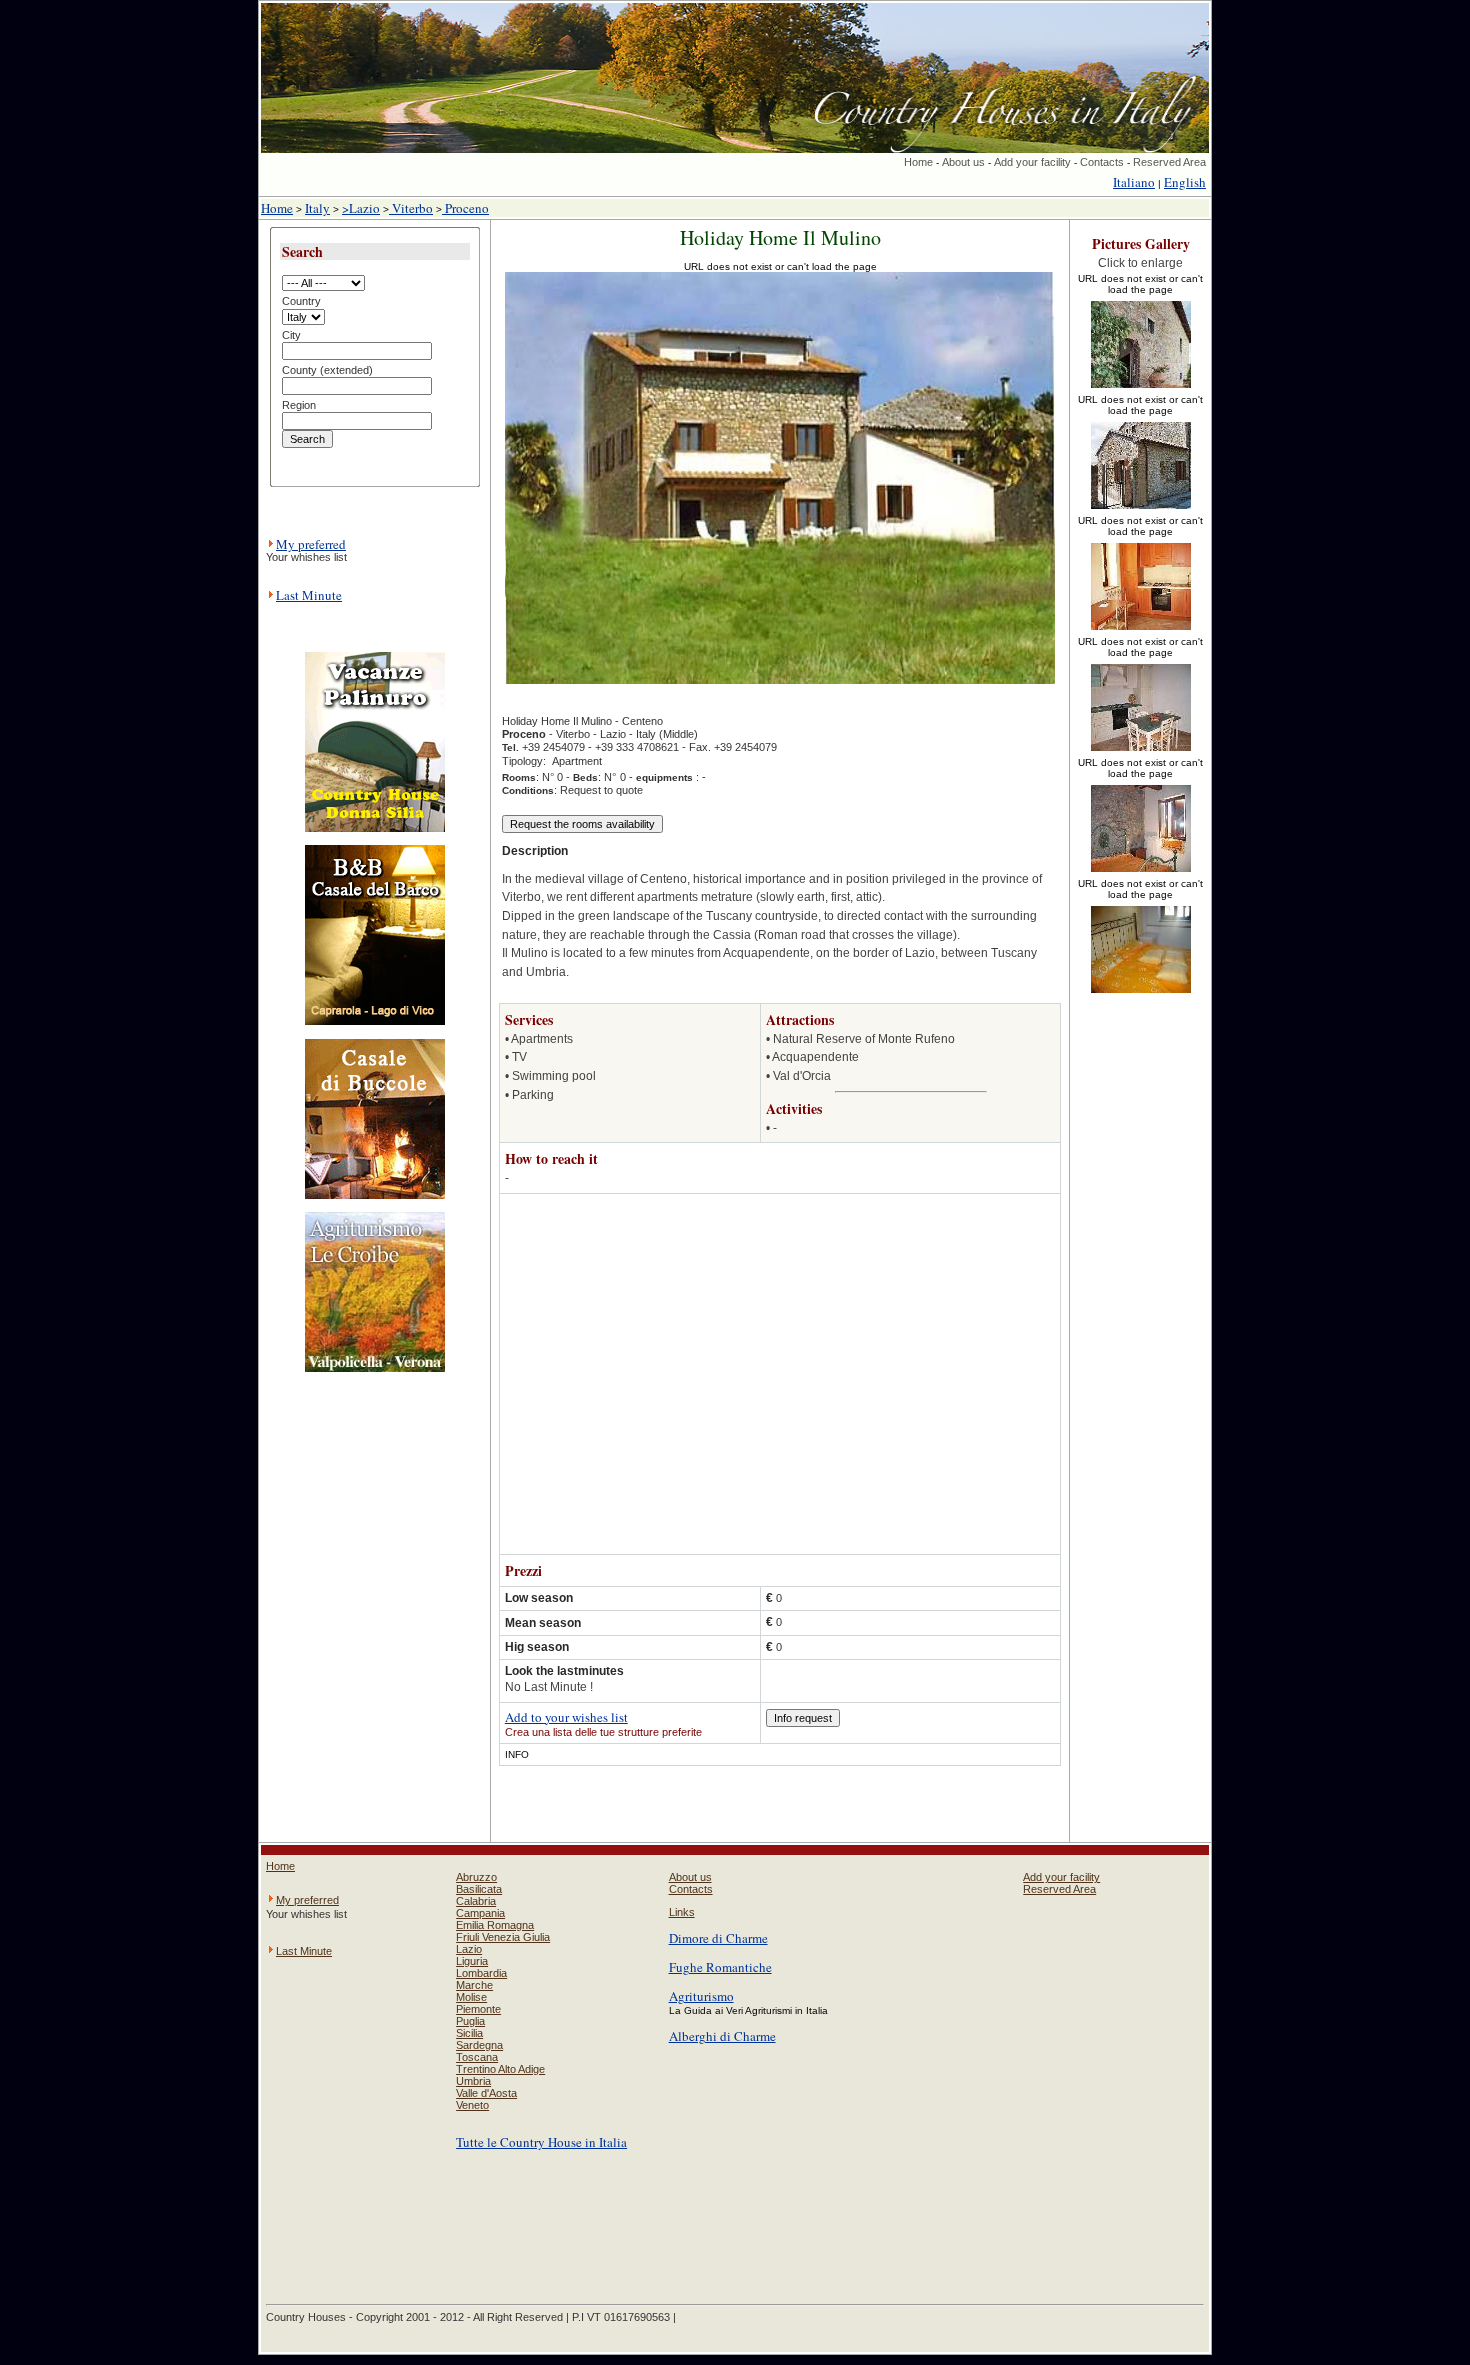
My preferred (311, 544)
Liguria (472, 1961)
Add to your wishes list (566, 1717)
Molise (471, 1997)
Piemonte (478, 2009)
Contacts (1102, 162)
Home (918, 162)
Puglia (470, 2021)
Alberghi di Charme (722, 2036)
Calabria (476, 1901)
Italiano (1134, 182)
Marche (474, 1985)
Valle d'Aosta (486, 2093)
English (1185, 182)
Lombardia (481, 1973)
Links (682, 1912)
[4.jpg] (1141, 752)
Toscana (477, 2057)
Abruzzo (476, 1877)
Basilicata (479, 1889)
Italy (317, 208)
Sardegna (479, 2045)
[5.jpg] (1141, 873)
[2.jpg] (1141, 510)
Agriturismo (701, 1996)
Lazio (469, 1949)
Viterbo (411, 208)
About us (963, 162)
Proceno (465, 208)
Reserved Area (1169, 162)
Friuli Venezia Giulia (503, 1937)
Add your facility (1032, 162)
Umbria (473, 2081)
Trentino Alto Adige (500, 2069)
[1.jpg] (1141, 389)
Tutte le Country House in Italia (541, 2142)
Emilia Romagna (495, 1925)
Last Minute (309, 595)
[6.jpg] (1141, 994)
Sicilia (469, 2033)
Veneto (472, 2105)
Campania (480, 1913)
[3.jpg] (1141, 631)
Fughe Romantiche (720, 1967)
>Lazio (361, 208)
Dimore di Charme (718, 1938)
